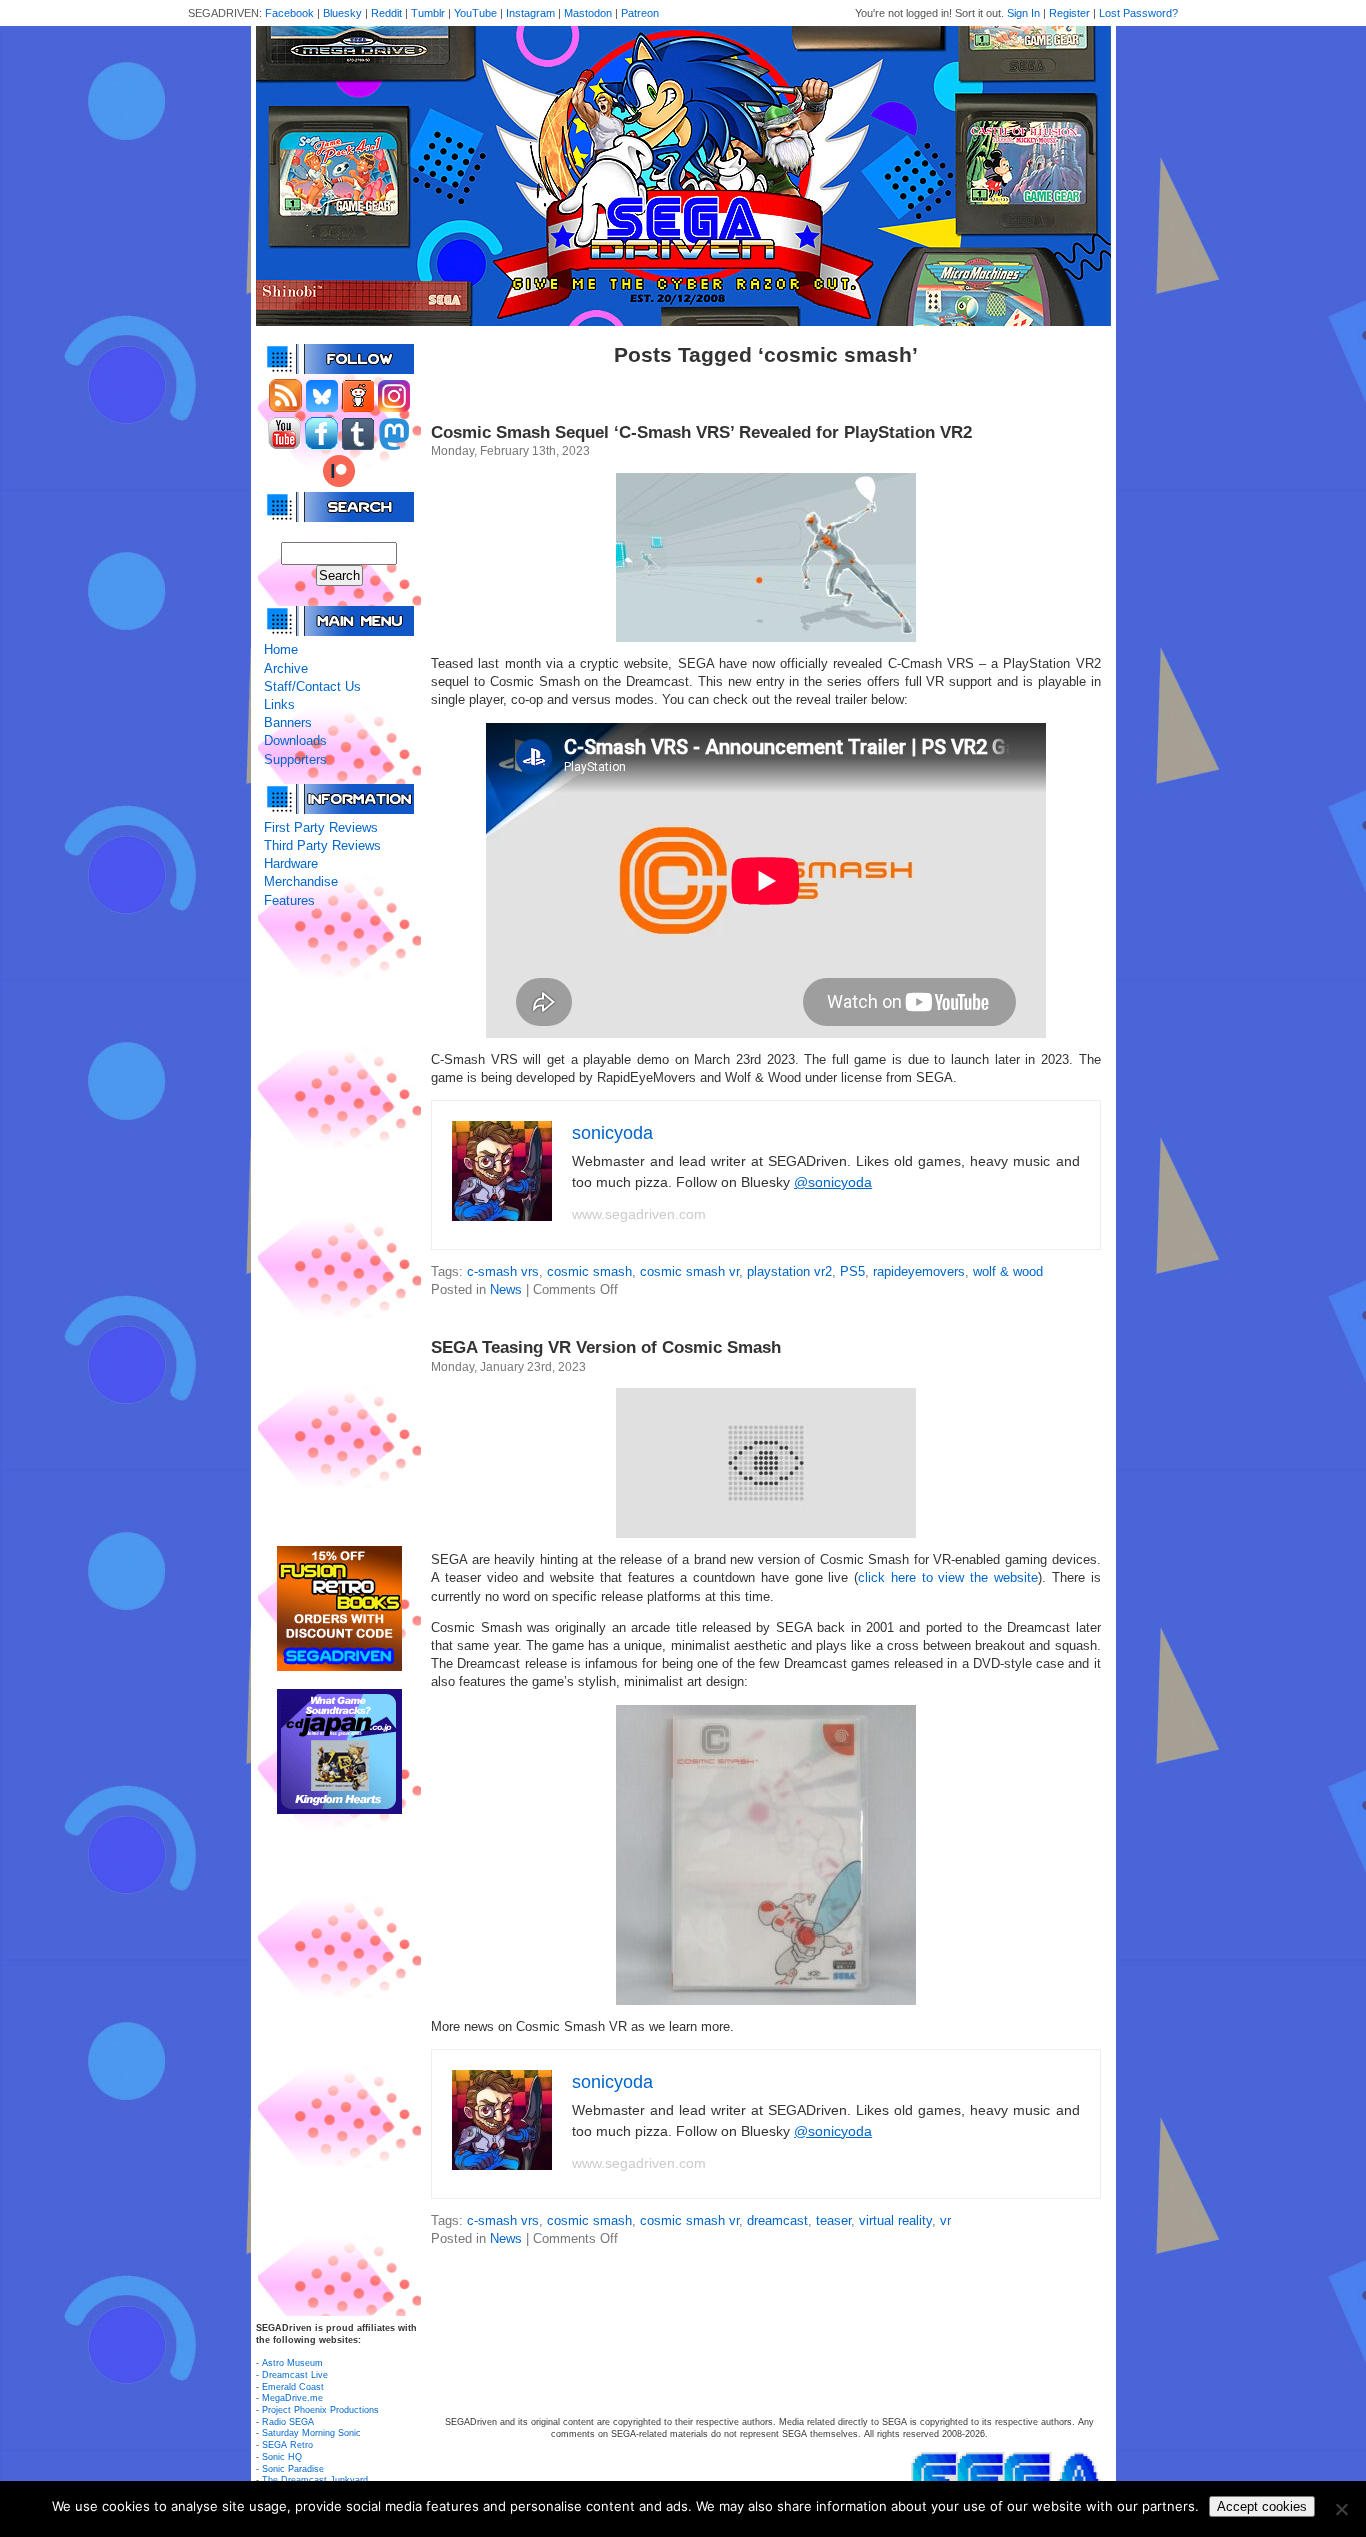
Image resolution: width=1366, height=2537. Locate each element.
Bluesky (342, 13)
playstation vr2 (789, 1271)
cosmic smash (589, 1271)
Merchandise (301, 881)
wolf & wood (1008, 1271)
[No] (1341, 2509)
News (506, 1289)
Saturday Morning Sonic (311, 2433)
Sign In (1023, 13)
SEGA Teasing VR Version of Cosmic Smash (606, 1347)
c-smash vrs (503, 1271)
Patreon (640, 13)
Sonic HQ (282, 2457)
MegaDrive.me (292, 2398)
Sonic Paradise (293, 2469)
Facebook (289, 13)
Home (281, 649)
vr (945, 2220)
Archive (286, 668)
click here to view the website (948, 1577)
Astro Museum (292, 2363)
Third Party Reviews (322, 845)
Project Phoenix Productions (320, 2410)
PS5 (852, 1271)
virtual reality (895, 2220)
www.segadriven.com (639, 1214)
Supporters (295, 759)
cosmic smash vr (689, 1271)
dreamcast (777, 2220)
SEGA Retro (287, 2445)
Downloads (295, 740)
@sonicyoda (833, 1182)
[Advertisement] (339, 1228)
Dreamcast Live (295, 2375)
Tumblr (428, 13)
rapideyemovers (919, 1271)
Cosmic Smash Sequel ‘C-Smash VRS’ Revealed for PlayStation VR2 (701, 432)
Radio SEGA (288, 2422)
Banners (288, 722)
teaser (833, 2220)
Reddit (386, 13)
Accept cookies (1262, 2506)
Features (289, 900)
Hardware (291, 863)
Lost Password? (1138, 13)
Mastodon (588, 13)
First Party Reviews (321, 827)
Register (1069, 13)
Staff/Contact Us (312, 686)
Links (279, 704)
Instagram (530, 13)
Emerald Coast (293, 2387)
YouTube (475, 13)
